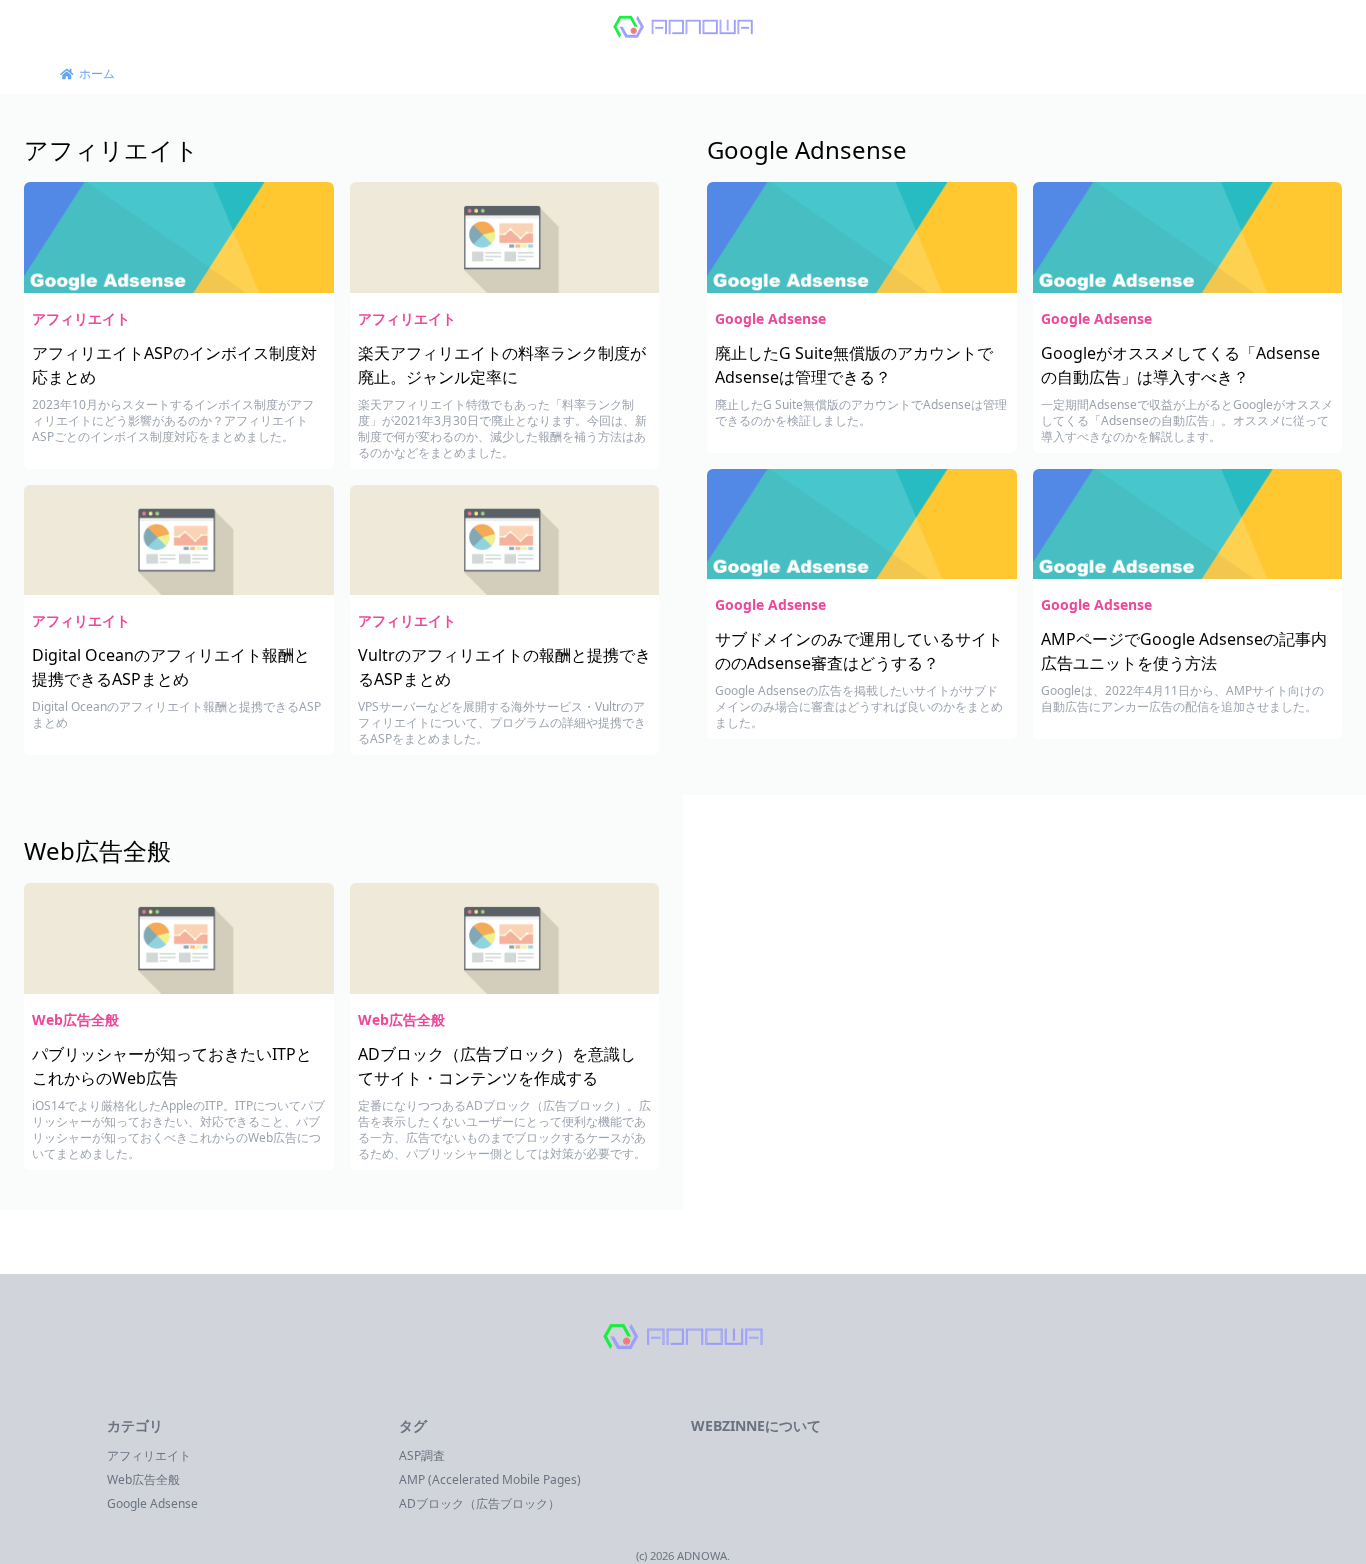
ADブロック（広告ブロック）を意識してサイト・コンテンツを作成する (497, 1066)
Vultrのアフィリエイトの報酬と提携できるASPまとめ (504, 667)
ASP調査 (422, 1455)
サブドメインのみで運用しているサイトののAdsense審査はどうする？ (859, 651)
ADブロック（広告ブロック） (479, 1503)
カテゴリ (135, 1425)
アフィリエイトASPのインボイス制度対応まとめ (174, 365)
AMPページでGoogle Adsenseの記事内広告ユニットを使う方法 (1184, 651)
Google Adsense (770, 318)
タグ (413, 1425)
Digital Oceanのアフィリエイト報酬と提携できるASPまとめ (171, 667)
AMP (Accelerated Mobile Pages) (490, 1479)
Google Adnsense (807, 149)
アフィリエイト (111, 149)
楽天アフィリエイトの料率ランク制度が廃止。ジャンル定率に (502, 365)
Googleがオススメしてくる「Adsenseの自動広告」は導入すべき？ (1180, 365)
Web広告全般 (97, 850)
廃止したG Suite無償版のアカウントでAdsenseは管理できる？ (854, 365)
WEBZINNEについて (756, 1425)
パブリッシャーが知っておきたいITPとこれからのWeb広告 (172, 1066)
